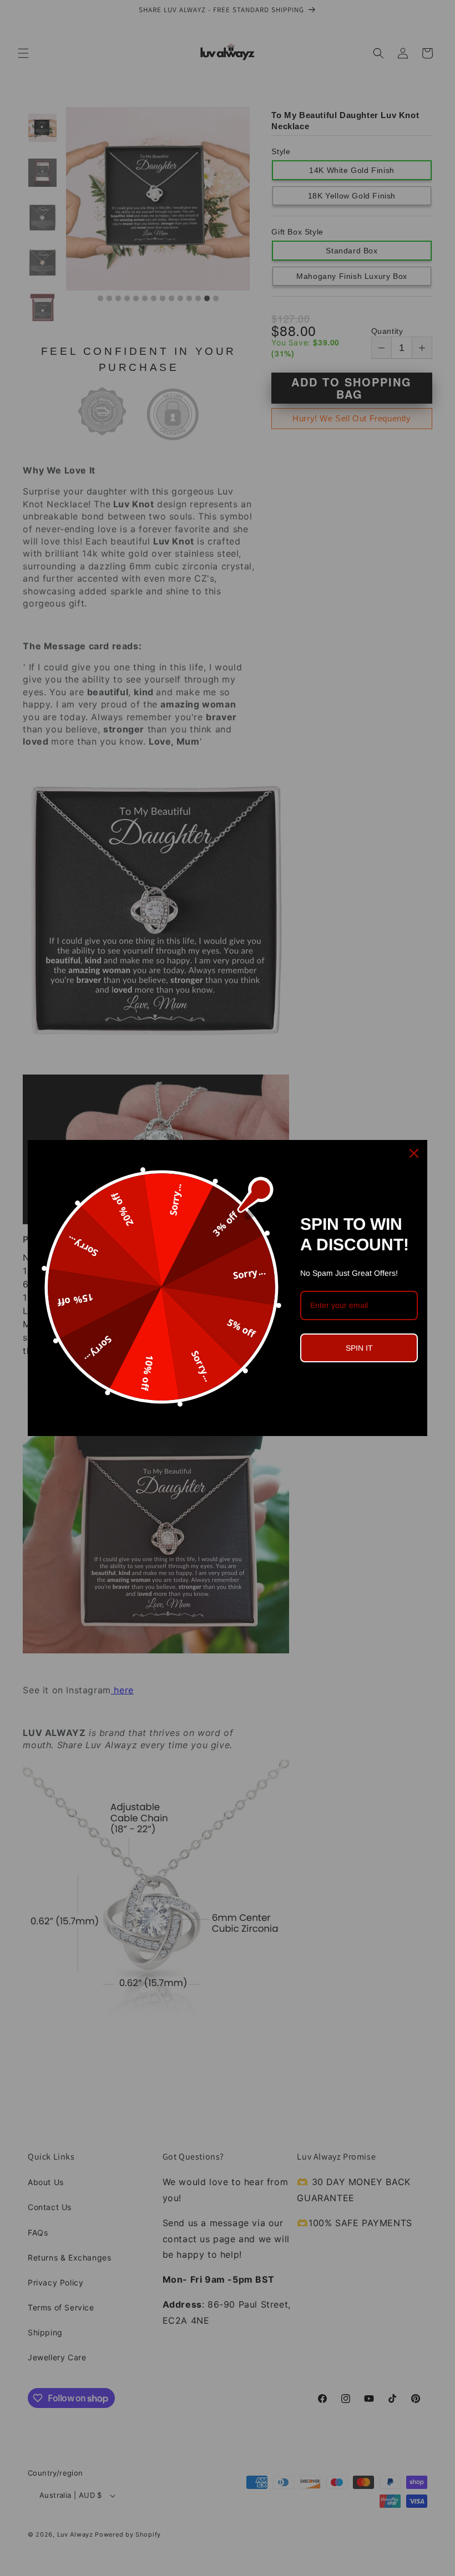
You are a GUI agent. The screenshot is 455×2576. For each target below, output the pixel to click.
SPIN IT (359, 1348)
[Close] (414, 1153)
